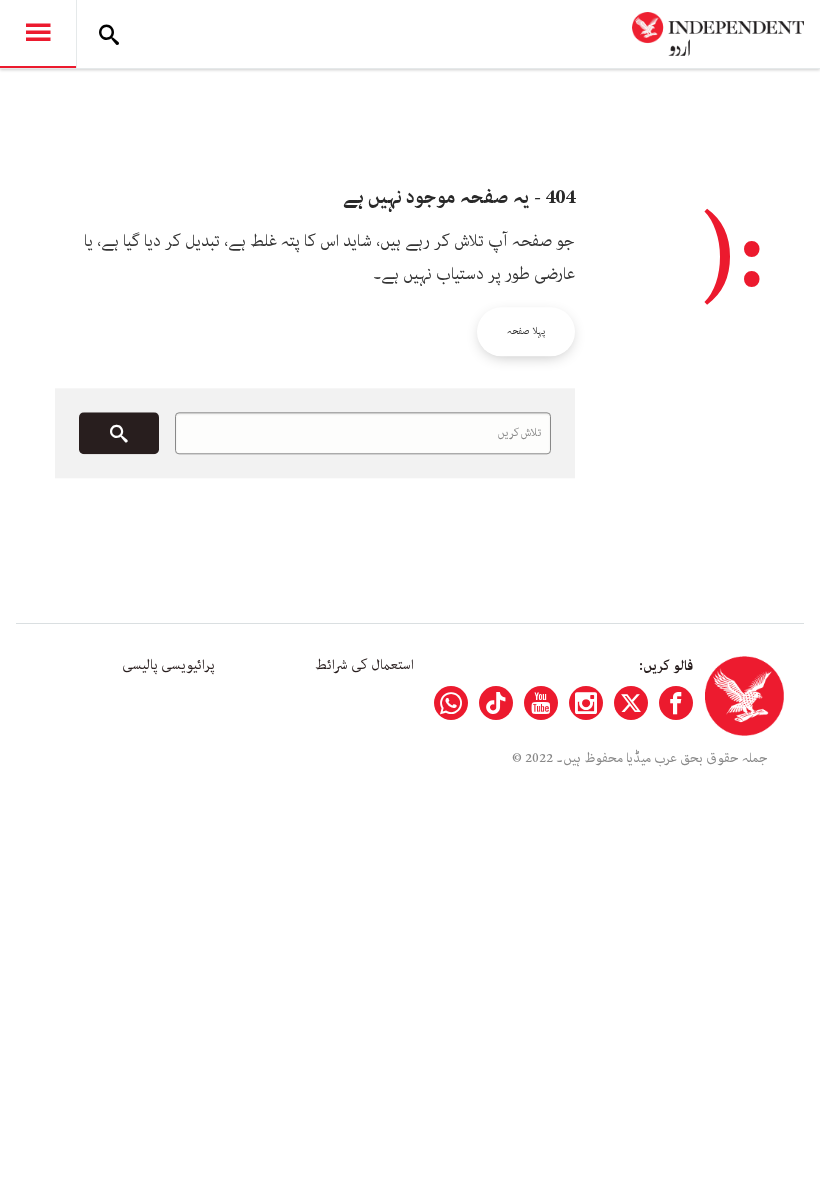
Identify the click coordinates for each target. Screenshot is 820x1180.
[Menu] (38, 34)
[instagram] (586, 703)
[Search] (109, 34)
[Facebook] (676, 703)
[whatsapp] (451, 703)
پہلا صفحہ (526, 331)
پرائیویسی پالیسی (168, 665)
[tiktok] (496, 703)
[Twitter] (631, 703)
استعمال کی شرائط (364, 665)
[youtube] (541, 703)
